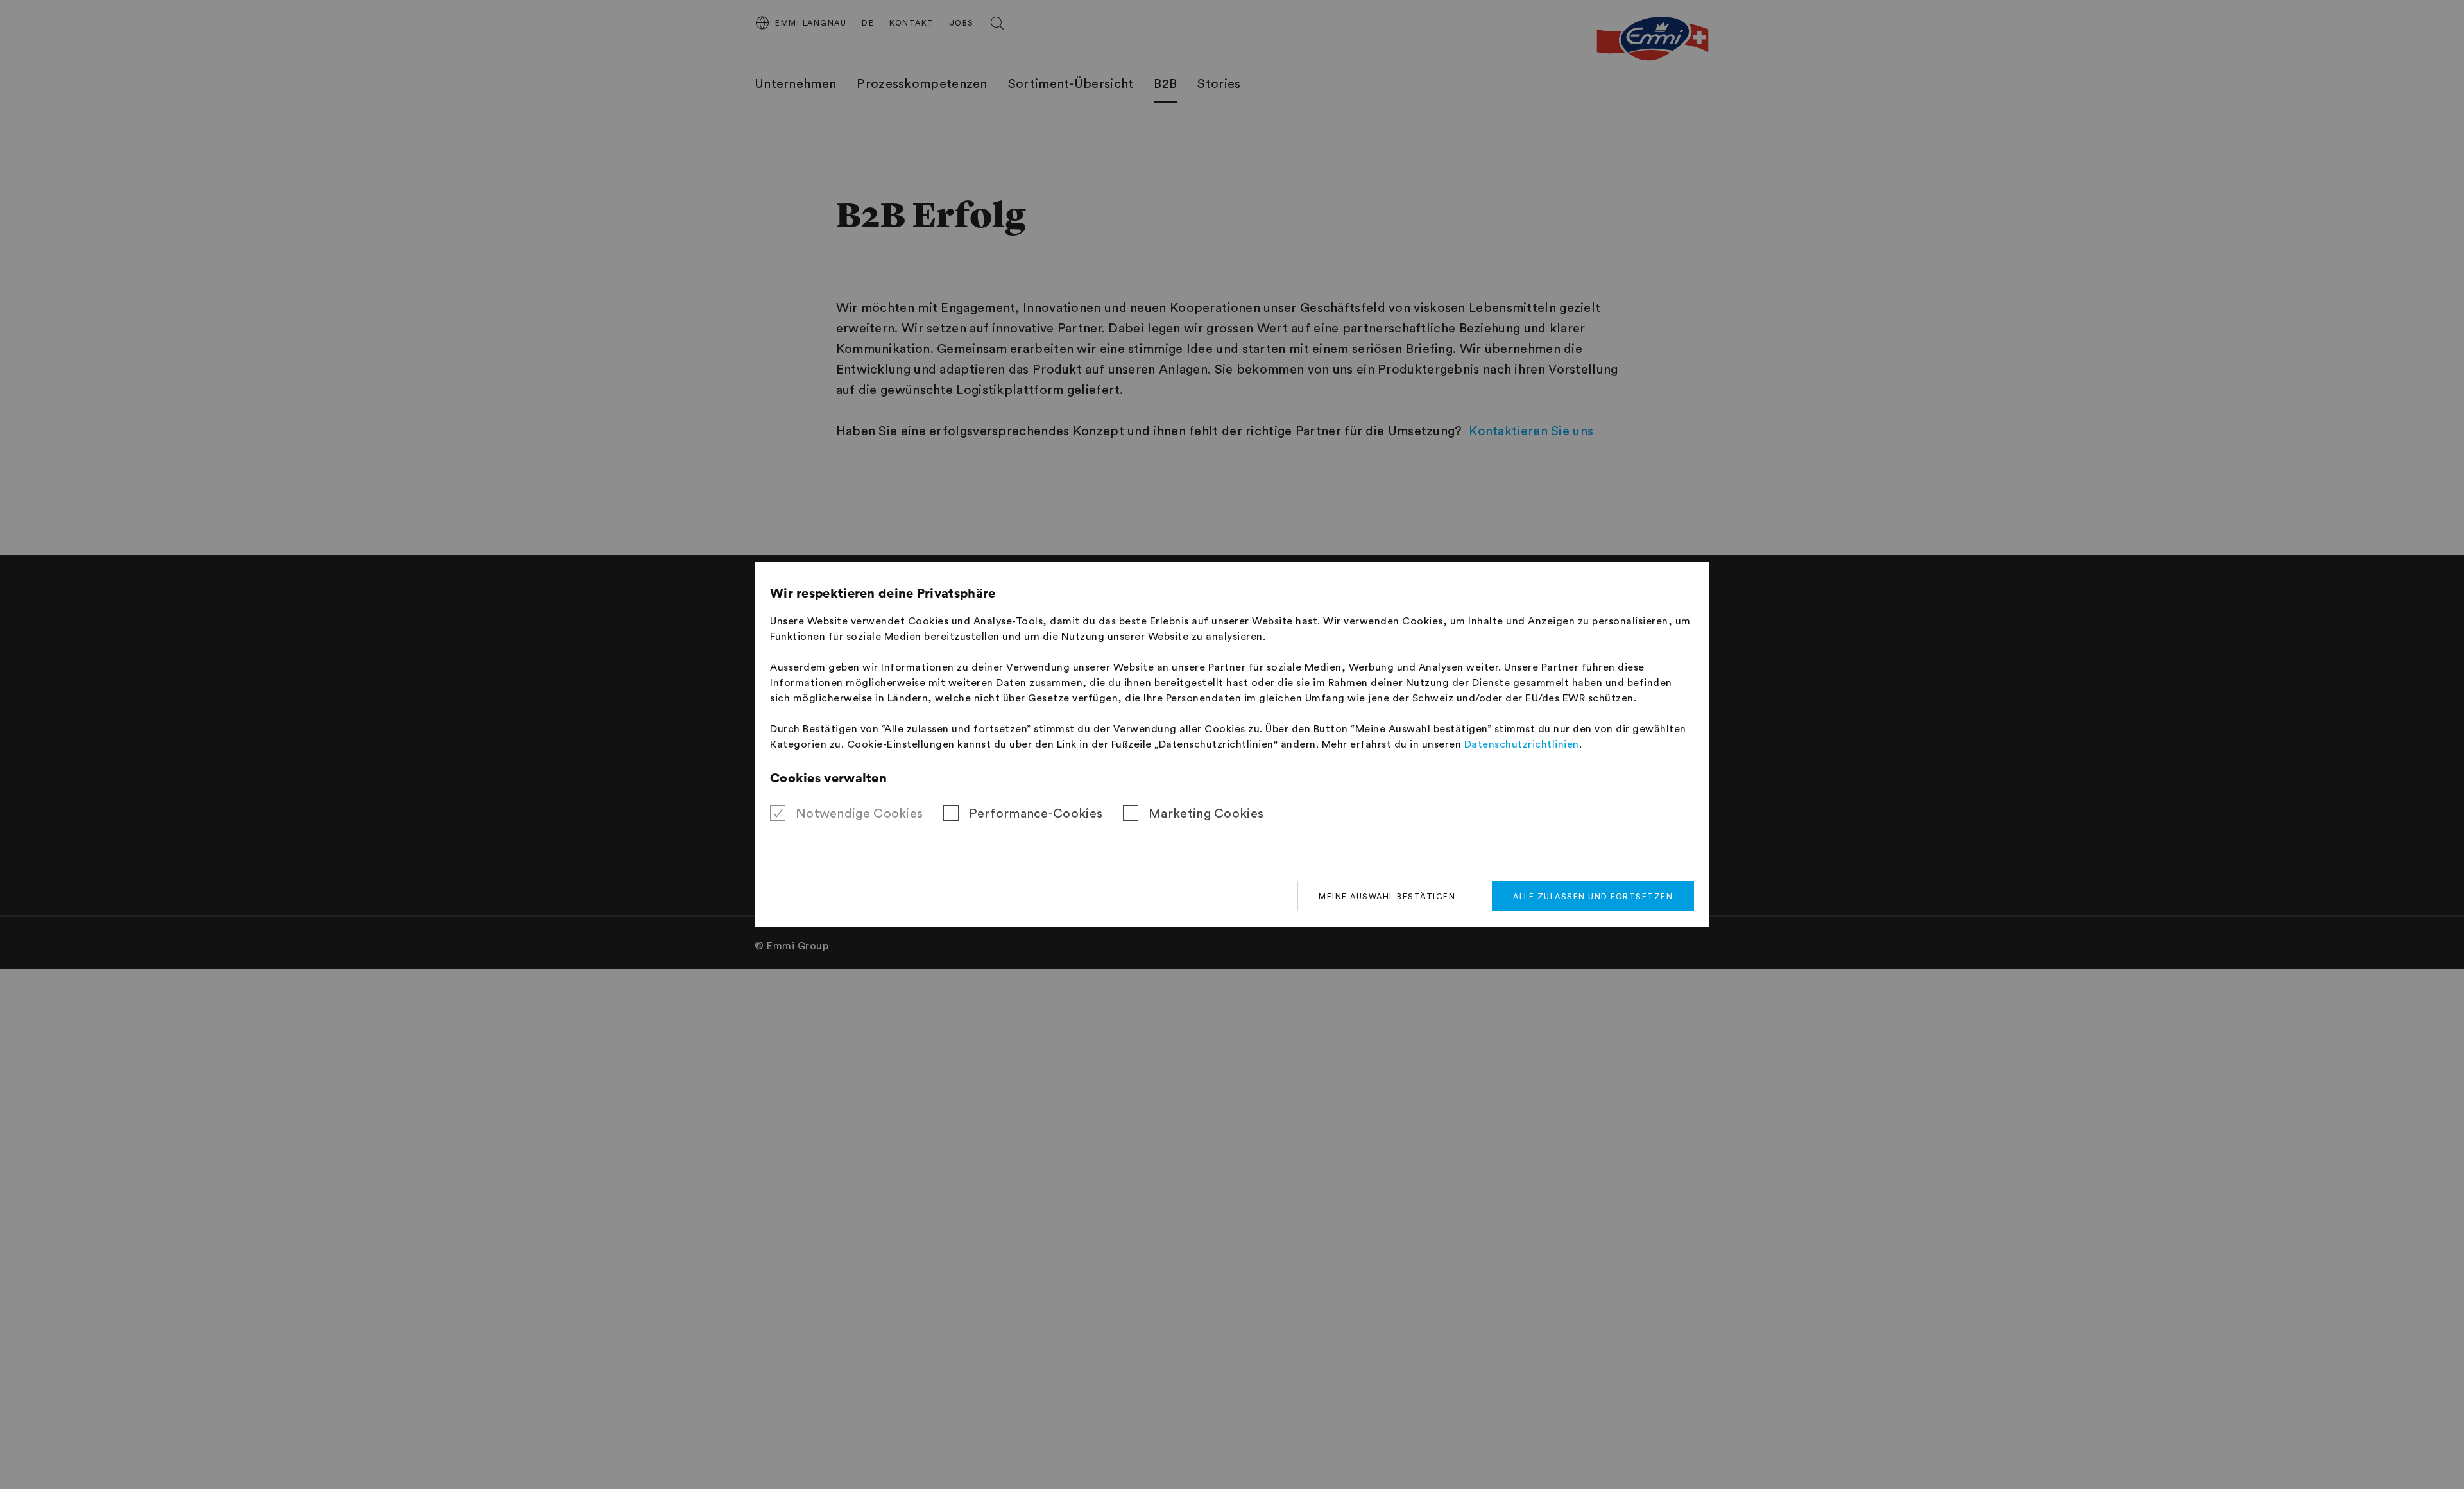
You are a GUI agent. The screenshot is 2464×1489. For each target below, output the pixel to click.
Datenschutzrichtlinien (1522, 744)
